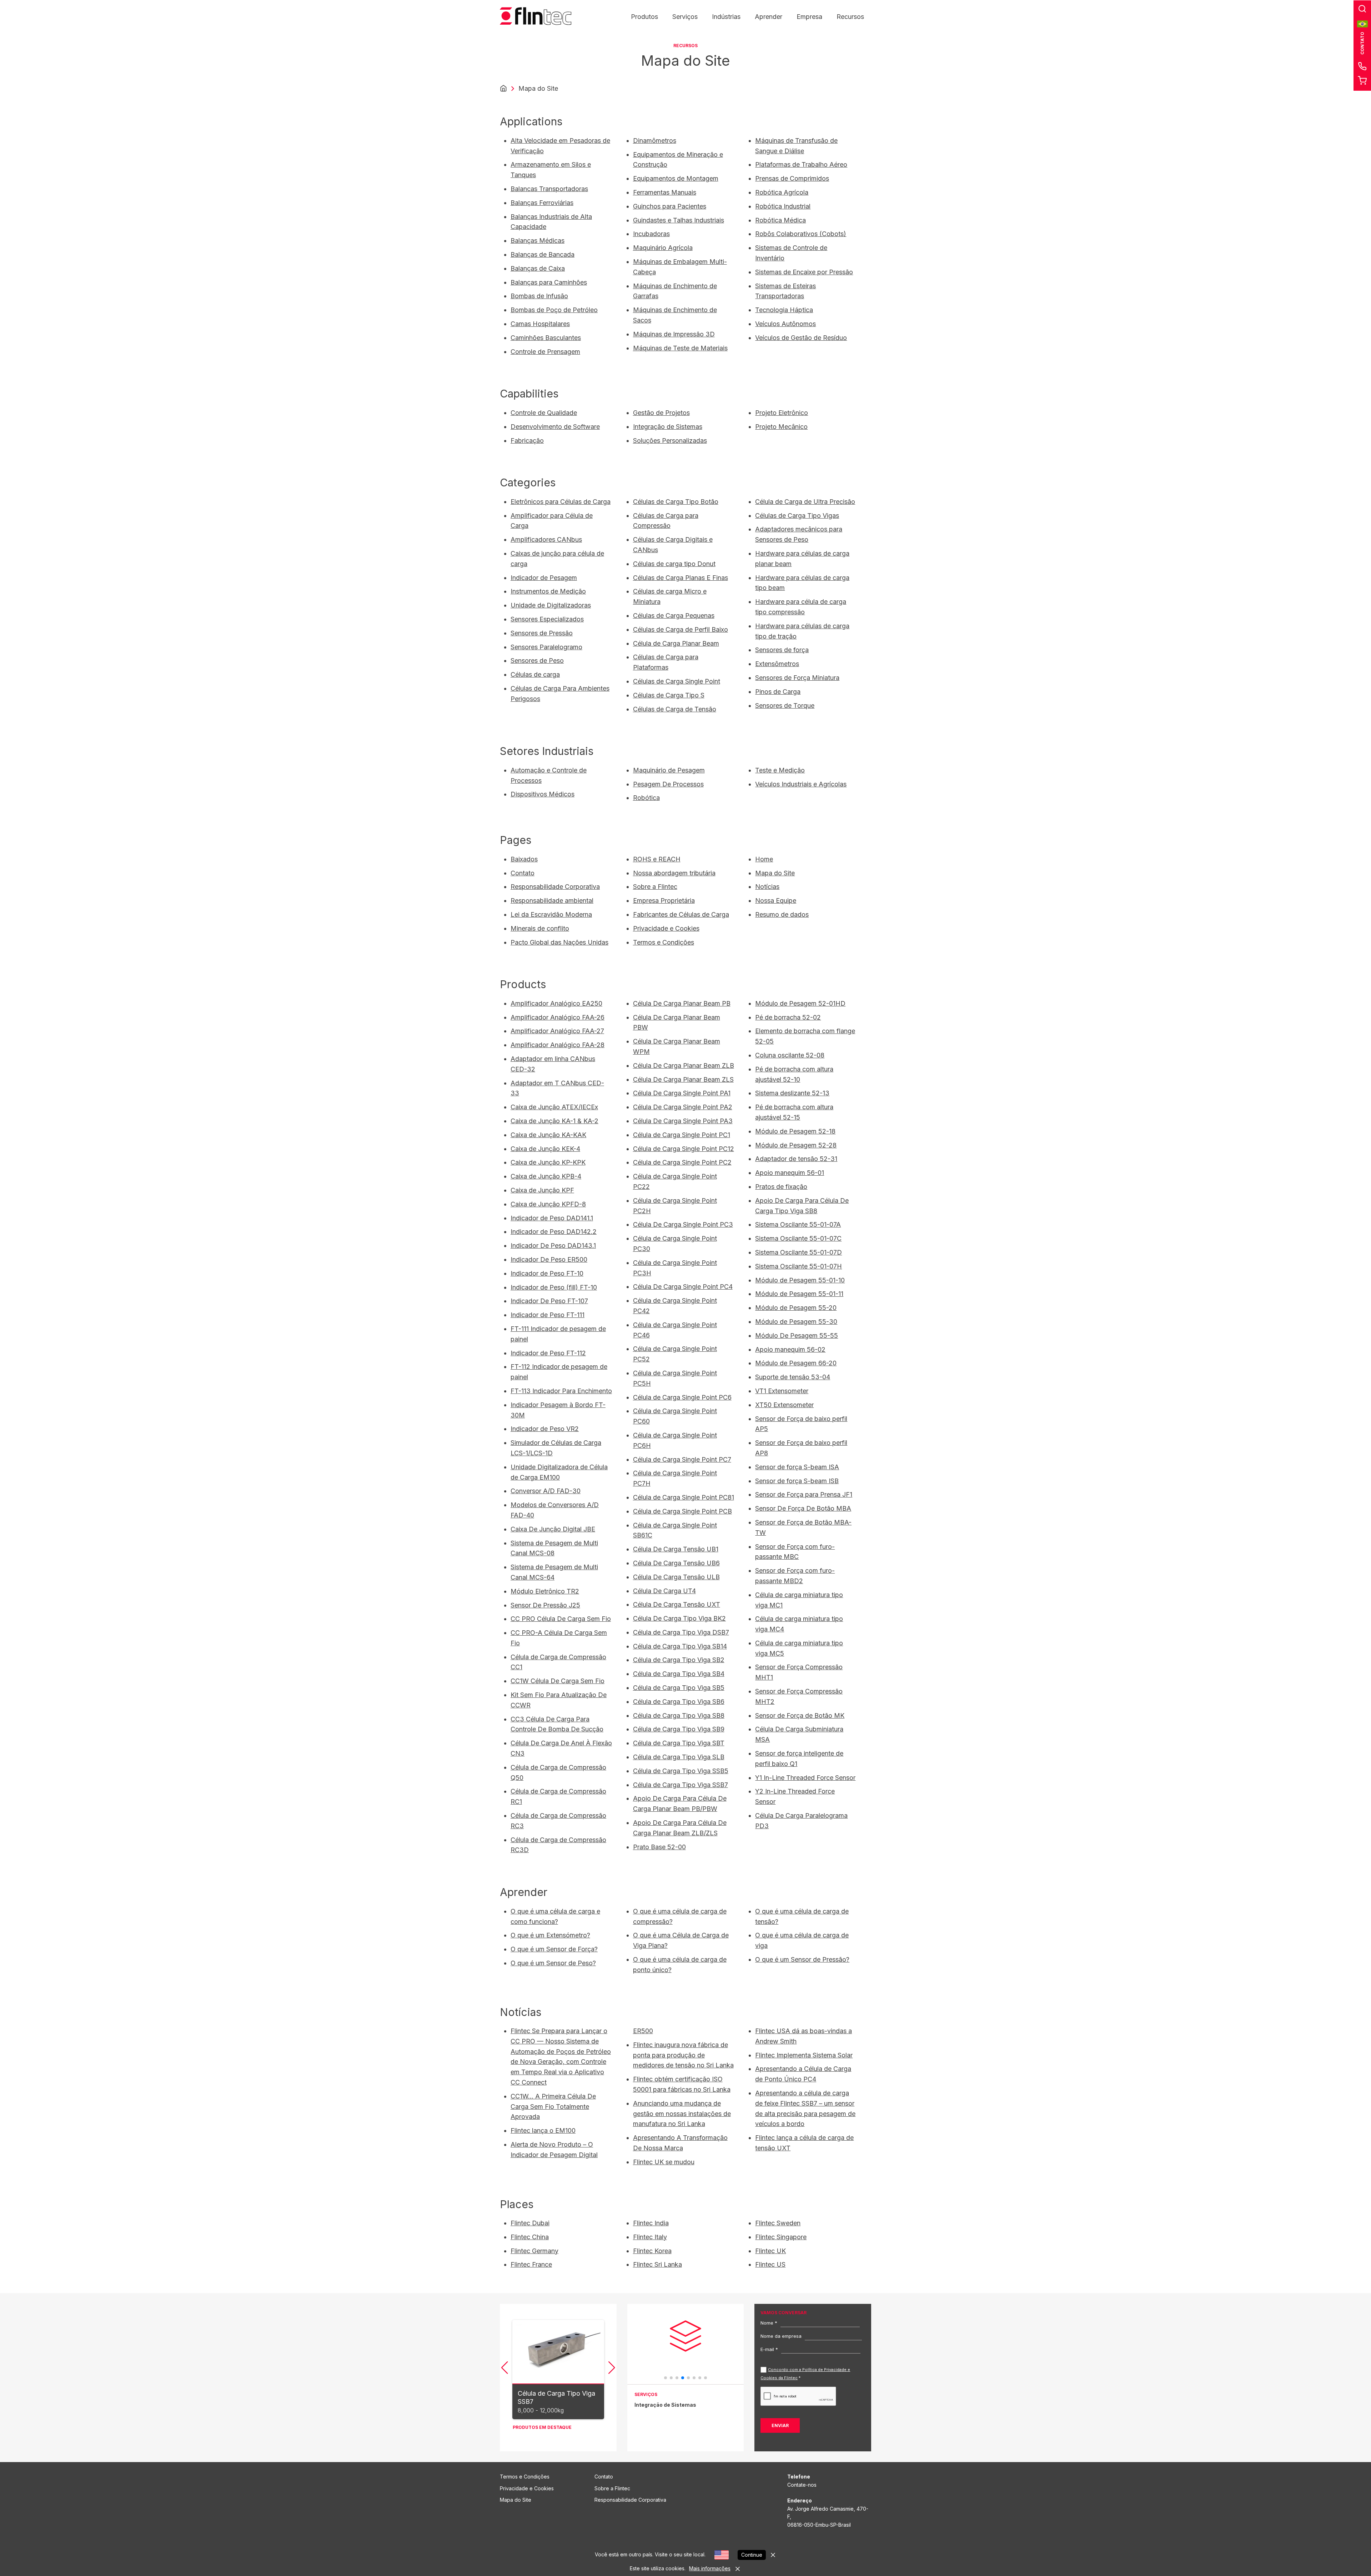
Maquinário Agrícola (663, 248)
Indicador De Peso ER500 (549, 1259)
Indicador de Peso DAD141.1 (552, 1218)
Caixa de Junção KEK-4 (545, 1149)
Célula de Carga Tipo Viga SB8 (679, 1715)
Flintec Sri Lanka (657, 2264)
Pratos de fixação (781, 1187)
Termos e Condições (664, 942)
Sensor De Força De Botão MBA (803, 1508)
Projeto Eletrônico (782, 413)
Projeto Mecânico (781, 427)
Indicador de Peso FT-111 (548, 1315)
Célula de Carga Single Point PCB (682, 1511)
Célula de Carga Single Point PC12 (684, 1149)
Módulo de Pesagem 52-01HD (800, 1003)
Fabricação (527, 441)
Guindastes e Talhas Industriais (679, 220)
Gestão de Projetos (661, 413)
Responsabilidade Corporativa (555, 887)
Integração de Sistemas (668, 427)
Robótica (646, 798)
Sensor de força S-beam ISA (797, 1467)
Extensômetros (777, 664)
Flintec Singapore (781, 2237)
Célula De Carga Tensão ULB (676, 1577)
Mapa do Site (775, 873)
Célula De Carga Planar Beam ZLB (684, 1066)
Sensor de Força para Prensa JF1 (804, 1494)
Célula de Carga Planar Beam (676, 643)
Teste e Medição (780, 770)
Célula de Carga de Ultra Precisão (805, 502)
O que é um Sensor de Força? (554, 1949)
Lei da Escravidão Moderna (551, 914)
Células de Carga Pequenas (674, 616)
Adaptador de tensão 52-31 (796, 1159)
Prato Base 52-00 (659, 1847)
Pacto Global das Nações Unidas (559, 942)
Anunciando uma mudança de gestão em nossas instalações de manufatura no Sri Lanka (682, 2114)
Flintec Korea (652, 2251)
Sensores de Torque (785, 706)
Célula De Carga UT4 (664, 1591)
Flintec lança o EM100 (543, 2130)
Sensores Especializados (547, 619)
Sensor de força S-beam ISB (797, 1481)
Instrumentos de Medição (548, 591)
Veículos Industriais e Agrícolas (801, 784)
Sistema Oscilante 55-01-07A (798, 1224)
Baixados (524, 859)
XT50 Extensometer (784, 1405)
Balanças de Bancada (543, 254)
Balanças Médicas (538, 241)
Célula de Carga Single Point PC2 (682, 1162)
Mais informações (710, 2568)
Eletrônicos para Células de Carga (561, 502)
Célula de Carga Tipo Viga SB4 (679, 1674)
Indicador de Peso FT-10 (547, 1273)
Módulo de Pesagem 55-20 (796, 1308)
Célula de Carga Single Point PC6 (682, 1397)
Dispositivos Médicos (543, 794)
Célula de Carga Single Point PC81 (684, 1497)
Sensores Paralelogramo (546, 647)
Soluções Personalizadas (670, 441)
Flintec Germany (534, 2251)
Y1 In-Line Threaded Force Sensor (805, 1778)
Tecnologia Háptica (784, 310)
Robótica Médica (780, 220)
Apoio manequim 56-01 (790, 1173)
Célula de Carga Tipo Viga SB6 (679, 1702)
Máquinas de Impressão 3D (674, 334)
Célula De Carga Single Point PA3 (683, 1121)
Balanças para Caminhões (549, 282)
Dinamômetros (655, 141)
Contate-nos (802, 2485)
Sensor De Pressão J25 (545, 1605)
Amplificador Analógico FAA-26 (558, 1017)
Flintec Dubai (530, 2223)
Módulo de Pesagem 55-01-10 (800, 1280)
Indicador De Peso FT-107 (549, 1301)
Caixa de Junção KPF (542, 1190)
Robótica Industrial (783, 206)
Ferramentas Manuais (665, 192)
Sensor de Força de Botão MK (800, 1715)
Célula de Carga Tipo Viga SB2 (679, 1660)
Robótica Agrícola (782, 192)
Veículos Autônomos (785, 324)
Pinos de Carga (778, 692)
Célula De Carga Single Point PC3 (683, 1224)
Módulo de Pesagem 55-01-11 (799, 1294)
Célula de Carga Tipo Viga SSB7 (681, 1785)
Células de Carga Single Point (677, 681)
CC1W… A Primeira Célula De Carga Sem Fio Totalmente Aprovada (553, 2107)
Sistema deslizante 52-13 (792, 1093)
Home (764, 859)
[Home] (503, 89)
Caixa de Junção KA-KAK (548, 1135)
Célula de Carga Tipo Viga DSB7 (681, 1632)
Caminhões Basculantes (546, 338)
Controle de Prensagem (545, 352)
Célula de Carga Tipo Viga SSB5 (681, 1771)
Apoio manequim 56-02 (790, 1349)
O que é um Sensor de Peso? (553, 1963)
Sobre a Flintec (655, 887)
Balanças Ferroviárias (542, 203)
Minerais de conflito (540, 928)
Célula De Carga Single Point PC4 (683, 1287)
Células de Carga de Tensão (675, 709)
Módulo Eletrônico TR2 (545, 1591)
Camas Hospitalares (540, 324)
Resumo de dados (782, 914)
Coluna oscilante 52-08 (790, 1055)
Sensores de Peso (537, 661)
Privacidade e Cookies (666, 928)
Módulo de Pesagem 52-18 (795, 1131)
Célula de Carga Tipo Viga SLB (679, 1757)
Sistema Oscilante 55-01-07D (799, 1252)
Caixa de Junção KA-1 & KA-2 (554, 1121)
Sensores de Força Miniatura (797, 678)
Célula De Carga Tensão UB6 (676, 1563)
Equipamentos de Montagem (676, 178)
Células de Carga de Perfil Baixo (681, 629)
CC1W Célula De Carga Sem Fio (558, 1681)
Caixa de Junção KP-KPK (548, 1162)
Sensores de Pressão (542, 633)
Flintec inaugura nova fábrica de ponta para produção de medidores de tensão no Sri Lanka (683, 2055)
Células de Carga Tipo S (669, 695)
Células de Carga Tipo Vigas (797, 516)
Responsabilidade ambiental (552, 901)
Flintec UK (770, 2251)
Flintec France (531, 2264)
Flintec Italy (650, 2237)
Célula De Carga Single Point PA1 (682, 1093)
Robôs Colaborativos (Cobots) (801, 234)
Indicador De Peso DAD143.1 (553, 1246)
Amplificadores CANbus (546, 539)
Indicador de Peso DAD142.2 (554, 1232)
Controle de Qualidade (544, 413)
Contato (523, 873)
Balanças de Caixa (538, 268)
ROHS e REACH (657, 859)
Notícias (767, 887)
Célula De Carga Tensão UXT (677, 1604)
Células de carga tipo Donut (674, 564)
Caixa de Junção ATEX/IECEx (554, 1107)
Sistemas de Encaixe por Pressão (804, 272)
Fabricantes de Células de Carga (681, 914)
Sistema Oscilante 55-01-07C (798, 1238)
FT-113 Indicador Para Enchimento (561, 1391)
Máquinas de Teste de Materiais (680, 348)
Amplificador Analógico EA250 (556, 1003)
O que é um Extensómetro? (550, 1935)
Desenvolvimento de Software (555, 427)
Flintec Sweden (778, 2223)
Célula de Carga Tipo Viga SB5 (679, 1688)
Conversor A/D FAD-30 (546, 1491)
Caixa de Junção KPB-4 (546, 1176)
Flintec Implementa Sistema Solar (804, 2055)
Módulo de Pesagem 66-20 (796, 1363)
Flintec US (770, 2264)
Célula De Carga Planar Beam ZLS (683, 1079)
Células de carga (535, 674)
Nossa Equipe (776, 901)
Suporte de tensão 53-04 (793, 1377)
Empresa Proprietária (664, 901)
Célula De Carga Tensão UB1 (676, 1549)
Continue (752, 2555)
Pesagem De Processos (668, 784)
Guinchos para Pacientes (670, 206)
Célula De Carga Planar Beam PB (682, 1003)
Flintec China (530, 2237)
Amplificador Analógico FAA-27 (557, 1031)
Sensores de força (782, 650)
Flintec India (651, 2223)
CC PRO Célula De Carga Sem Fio (561, 1619)
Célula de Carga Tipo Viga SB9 (679, 1729)
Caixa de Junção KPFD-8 (548, 1204)
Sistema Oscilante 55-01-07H (799, 1266)
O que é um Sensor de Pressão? (802, 1959)
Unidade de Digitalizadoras (551, 605)
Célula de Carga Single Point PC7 (682, 1459)
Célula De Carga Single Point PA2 (683, 1107)
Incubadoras (651, 234)
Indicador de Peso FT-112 (548, 1353)
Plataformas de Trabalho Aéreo (801, 164)
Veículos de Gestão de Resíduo (801, 338)
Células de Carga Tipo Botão (676, 502)
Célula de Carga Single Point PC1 (682, 1135)
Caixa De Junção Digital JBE (553, 1529)
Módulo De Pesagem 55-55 (797, 1335)
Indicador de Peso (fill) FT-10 (554, 1287)
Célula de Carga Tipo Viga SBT (679, 1743)
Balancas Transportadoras (549, 189)
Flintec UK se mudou (664, 2162)
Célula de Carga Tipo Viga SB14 (680, 1646)
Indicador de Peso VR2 (545, 1429)
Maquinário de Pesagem (669, 770)
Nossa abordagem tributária (674, 873)
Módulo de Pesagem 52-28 (796, 1145)
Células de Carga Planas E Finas (681, 578)
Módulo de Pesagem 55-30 (796, 1322)
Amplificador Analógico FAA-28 (558, 1045)
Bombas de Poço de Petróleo (554, 310)
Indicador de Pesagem (544, 578)
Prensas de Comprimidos (792, 178)
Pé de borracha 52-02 (788, 1017)
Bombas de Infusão (539, 296)
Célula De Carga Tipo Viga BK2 (679, 1618)
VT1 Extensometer (782, 1391)
